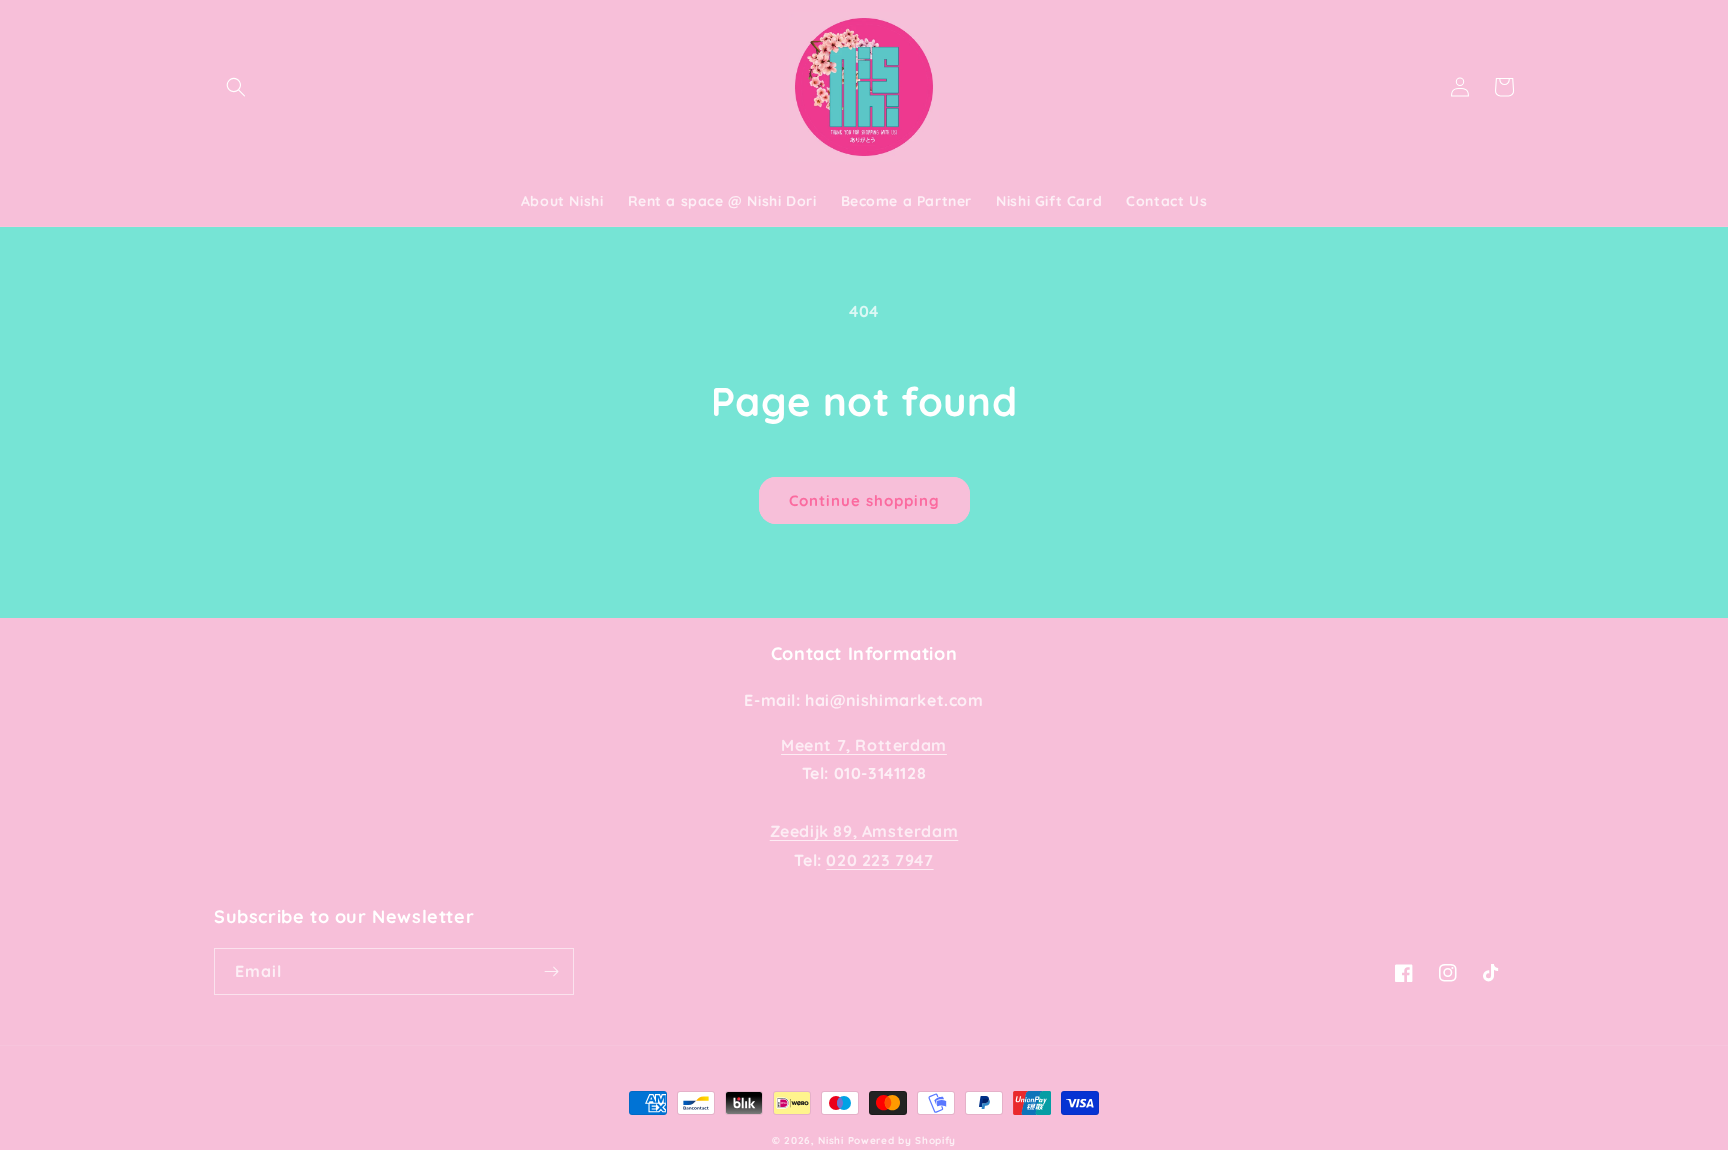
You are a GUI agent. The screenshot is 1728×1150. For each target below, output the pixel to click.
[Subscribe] (551, 971)
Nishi (832, 1140)
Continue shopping (864, 500)
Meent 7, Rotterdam (864, 745)
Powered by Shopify (902, 1140)
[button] (236, 87)
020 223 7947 (879, 860)
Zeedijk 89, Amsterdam (864, 831)
